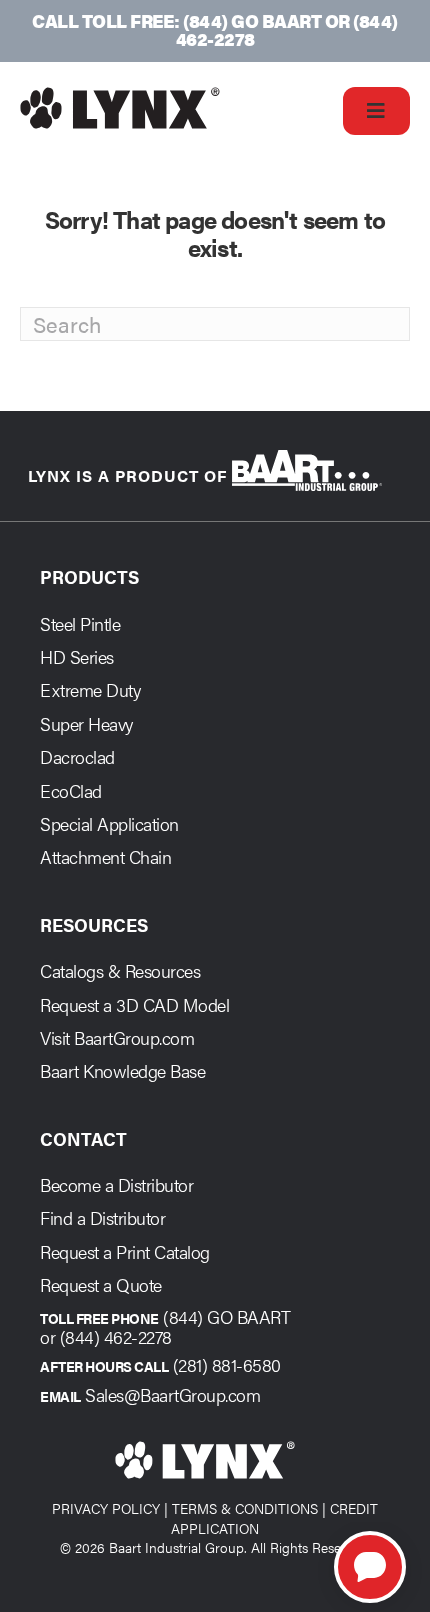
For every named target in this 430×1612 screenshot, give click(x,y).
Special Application (109, 823)
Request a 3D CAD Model (134, 1004)
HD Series (77, 656)
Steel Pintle (80, 623)
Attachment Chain (105, 856)
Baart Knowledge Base (122, 1070)
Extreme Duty (90, 689)
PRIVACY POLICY (106, 1508)
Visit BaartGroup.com (117, 1037)
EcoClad (71, 790)
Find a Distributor (102, 1217)
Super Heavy (86, 723)
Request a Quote (101, 1284)
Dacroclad (77, 756)
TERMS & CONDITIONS (245, 1508)
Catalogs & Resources (120, 970)
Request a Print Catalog (125, 1251)
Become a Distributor (116, 1184)
